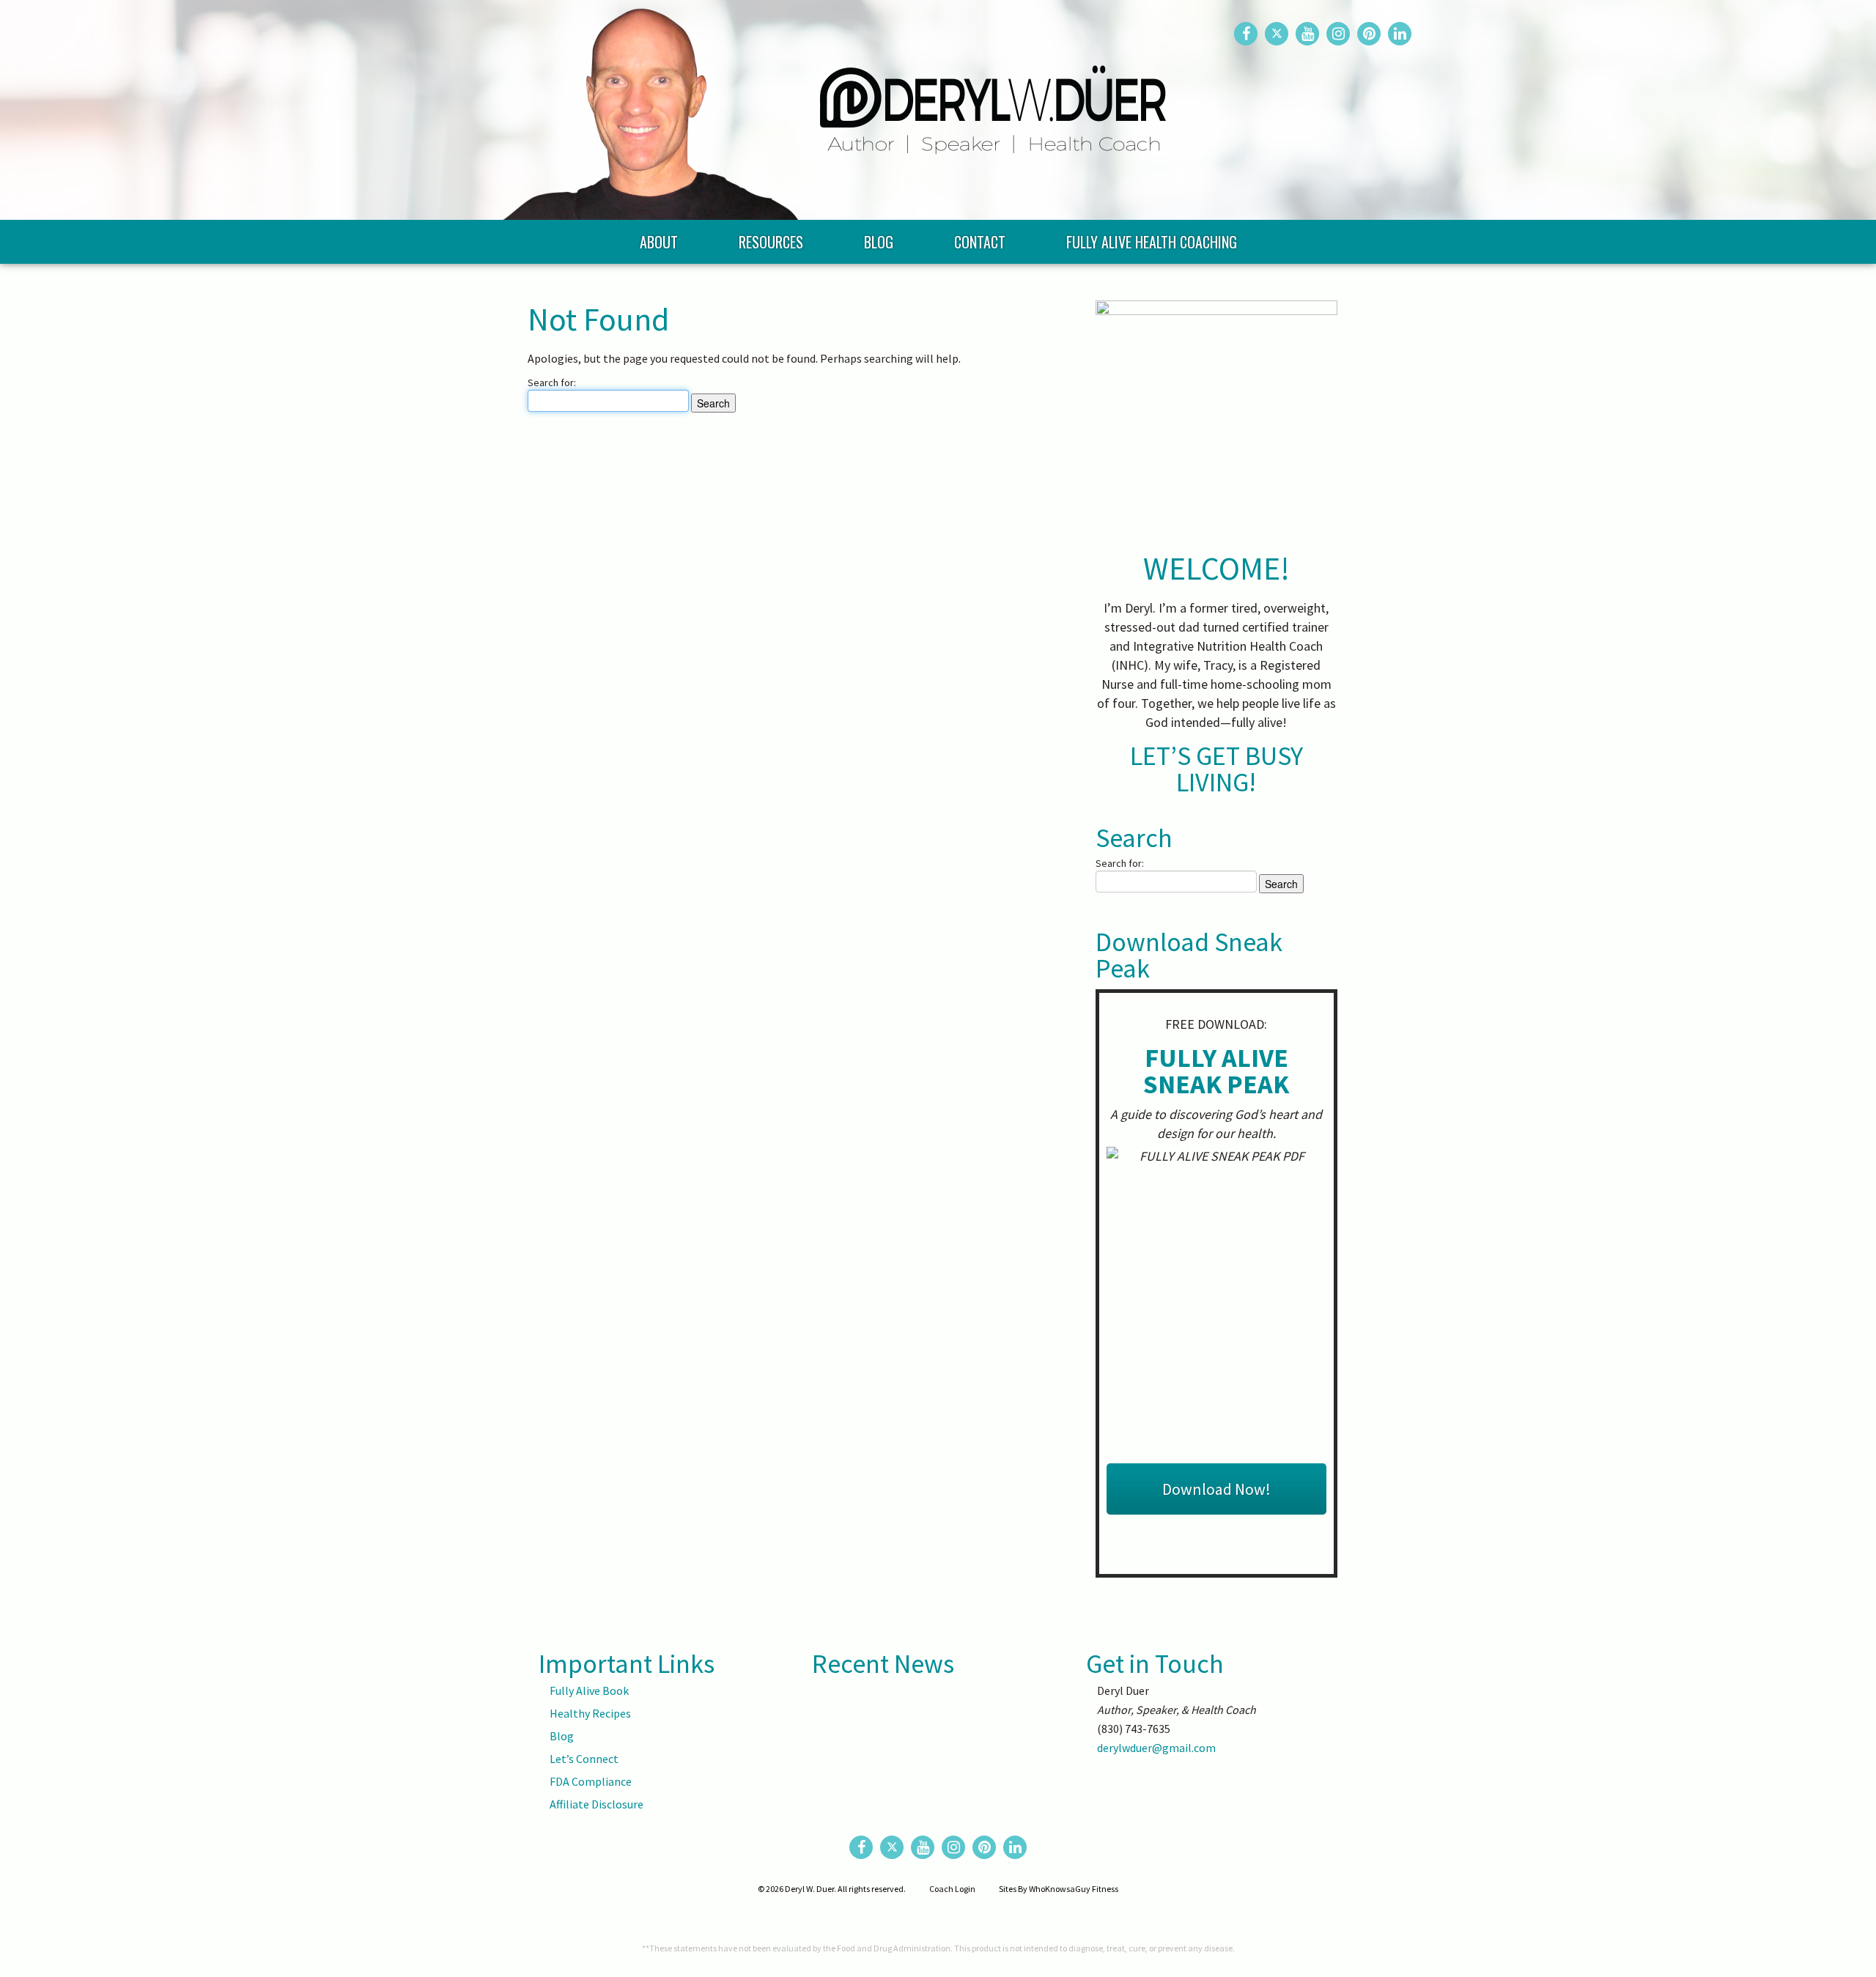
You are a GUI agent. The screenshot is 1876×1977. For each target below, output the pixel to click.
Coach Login (952, 1889)
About (659, 242)
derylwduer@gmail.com (1156, 1748)
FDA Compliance (591, 1781)
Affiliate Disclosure (597, 1804)
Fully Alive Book (589, 1690)
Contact (980, 242)
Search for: (552, 383)
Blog (879, 242)
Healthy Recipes (590, 1713)
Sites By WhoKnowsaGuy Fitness (1059, 1889)
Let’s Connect (584, 1759)
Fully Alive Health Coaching (1152, 242)
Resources (771, 242)
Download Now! (1216, 1489)
